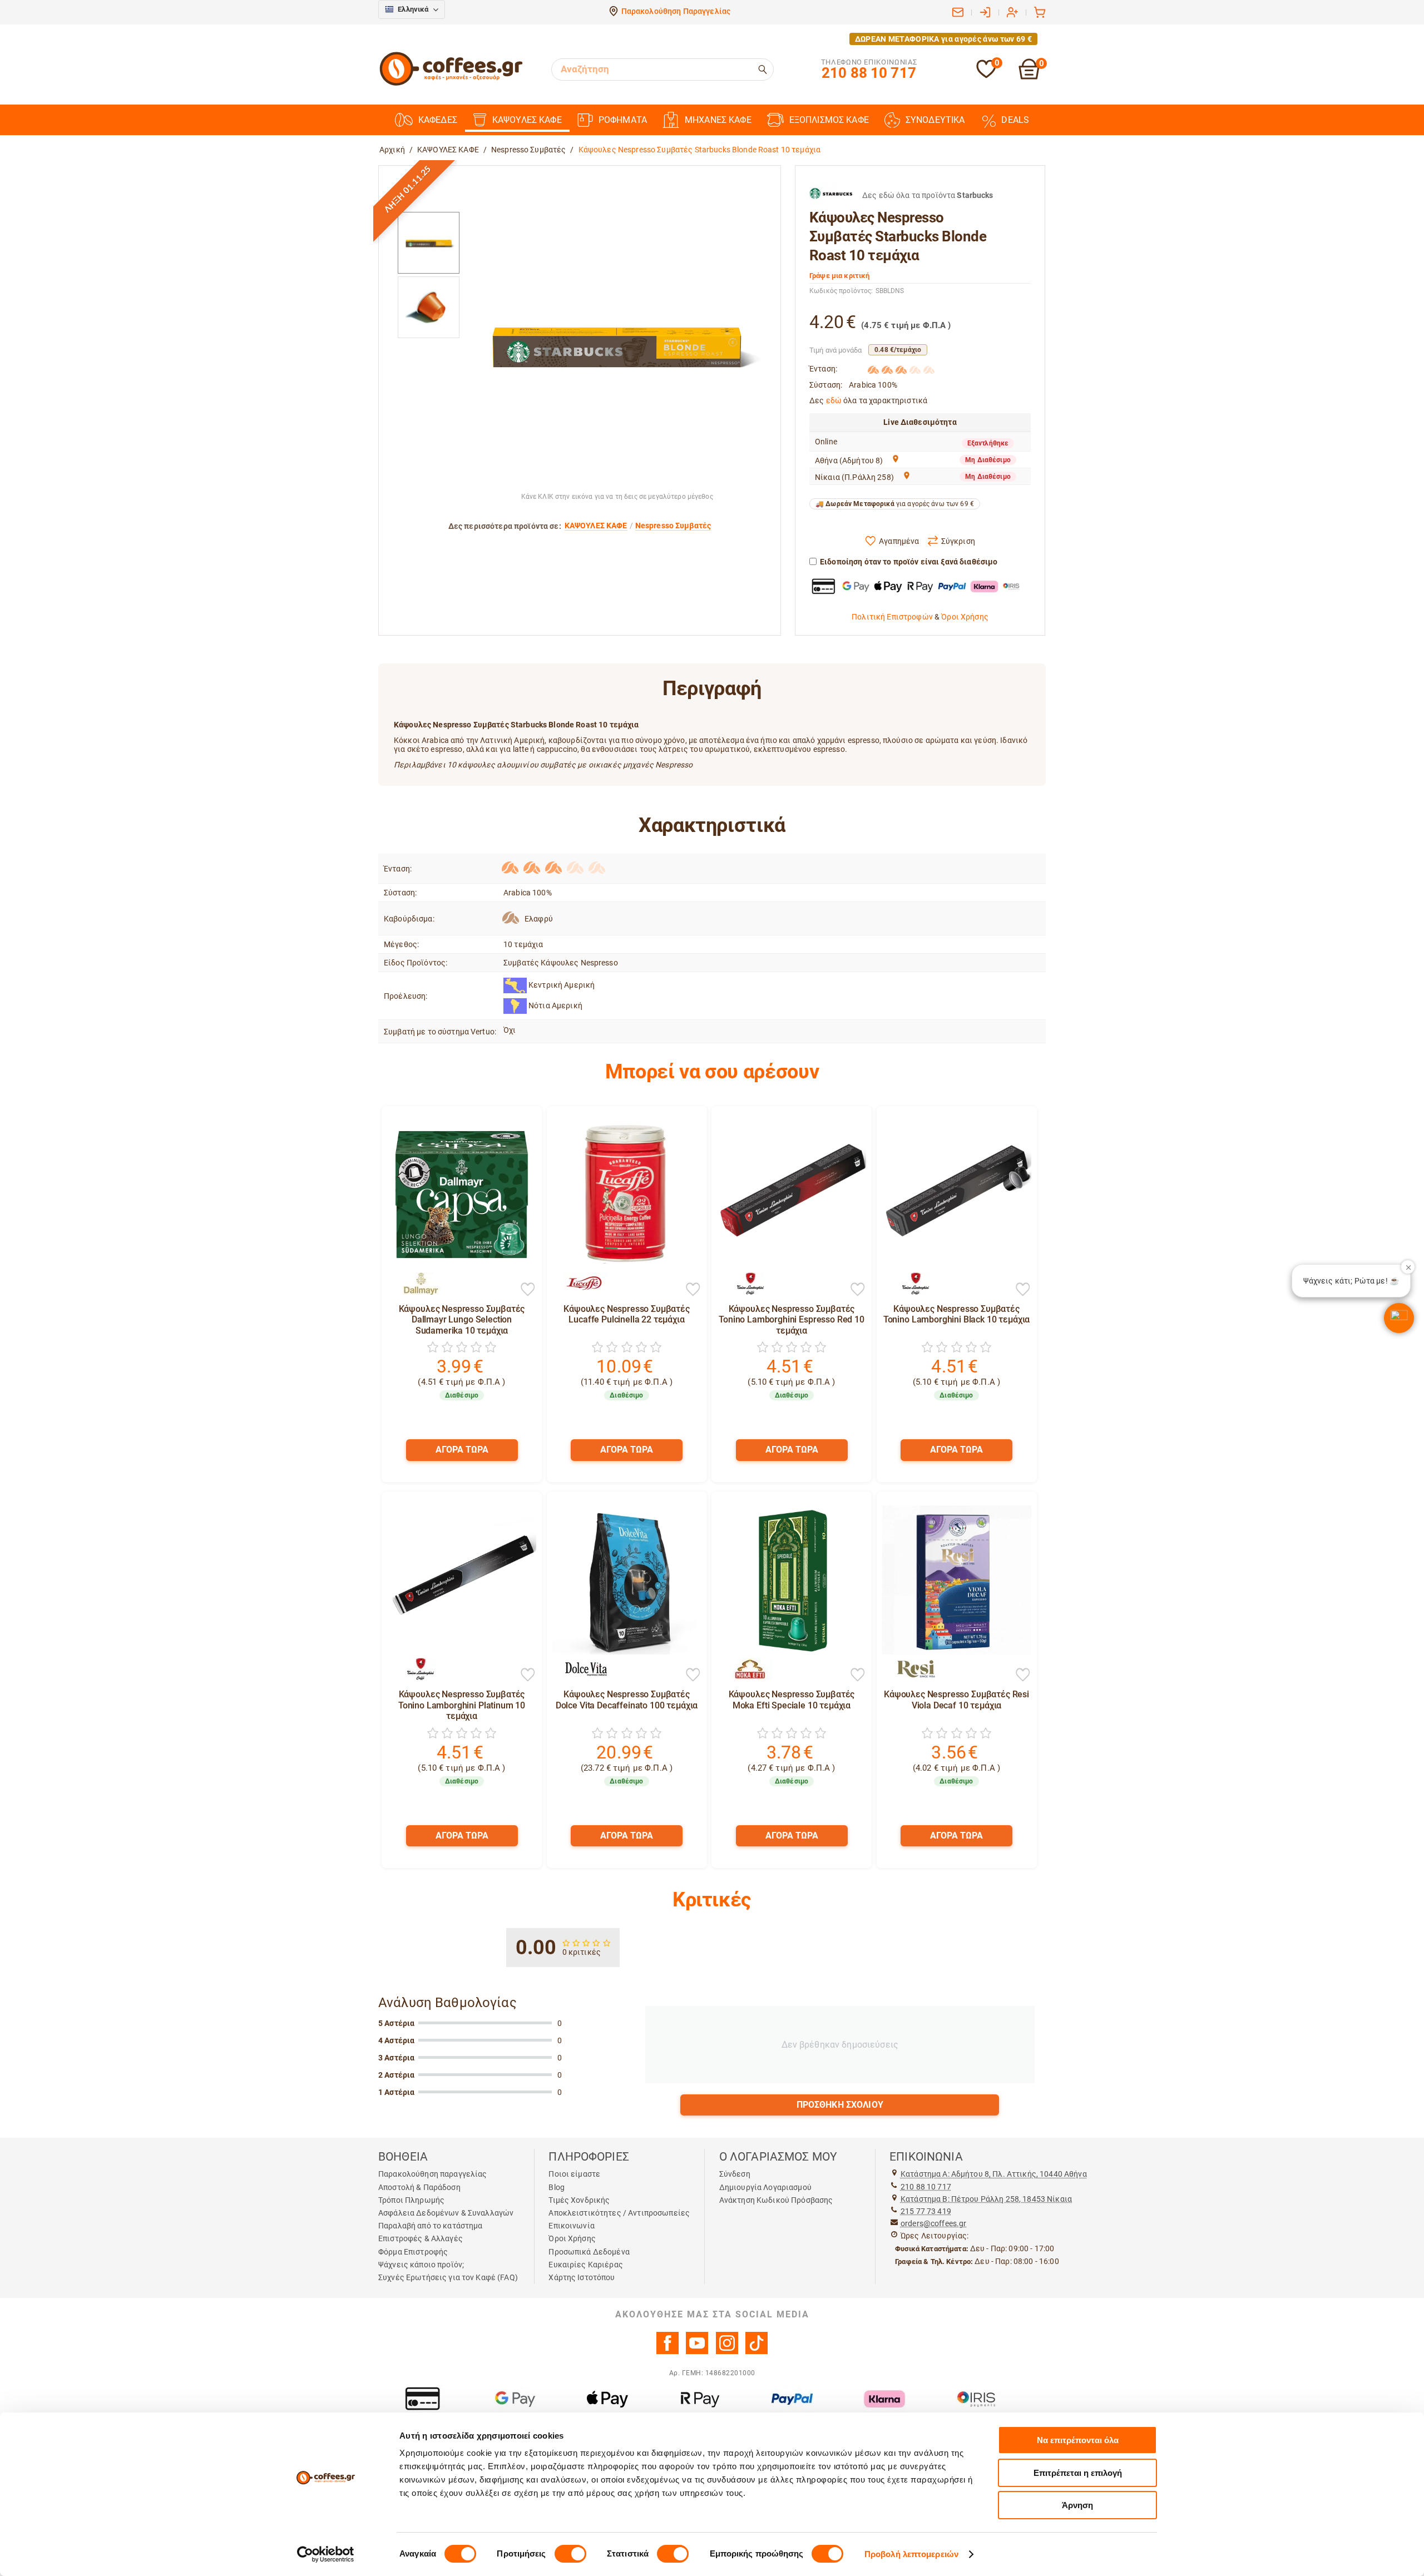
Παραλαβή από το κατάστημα (431, 2226)
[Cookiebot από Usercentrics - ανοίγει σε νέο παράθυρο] (326, 2554)
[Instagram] (727, 2351)
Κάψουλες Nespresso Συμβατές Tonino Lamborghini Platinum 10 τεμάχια (462, 1705)
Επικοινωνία (572, 2226)
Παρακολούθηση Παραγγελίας (676, 11)
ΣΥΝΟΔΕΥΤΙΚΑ (935, 120)
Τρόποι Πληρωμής (411, 2200)
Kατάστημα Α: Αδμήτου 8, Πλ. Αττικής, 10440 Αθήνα (994, 2174)
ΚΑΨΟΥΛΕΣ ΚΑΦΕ (527, 120)
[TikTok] (756, 2351)
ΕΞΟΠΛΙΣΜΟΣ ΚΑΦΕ (829, 120)
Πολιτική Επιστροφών (892, 617)
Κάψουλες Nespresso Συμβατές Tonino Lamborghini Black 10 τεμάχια (956, 1314)
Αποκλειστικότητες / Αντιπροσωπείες (619, 2213)
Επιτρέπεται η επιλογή (1078, 2473)
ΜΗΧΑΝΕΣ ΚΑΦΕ (718, 120)
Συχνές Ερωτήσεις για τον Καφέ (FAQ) (448, 2277)
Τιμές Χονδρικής (579, 2200)
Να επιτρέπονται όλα (1078, 2440)
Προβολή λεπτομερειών (911, 2554)
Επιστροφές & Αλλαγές (421, 2238)
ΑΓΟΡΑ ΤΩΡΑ (462, 1450)
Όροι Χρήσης (965, 617)
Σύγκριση (958, 541)
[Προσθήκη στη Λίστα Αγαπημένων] (528, 1290)
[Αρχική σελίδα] (451, 84)
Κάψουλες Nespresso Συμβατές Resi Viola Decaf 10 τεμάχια (956, 1700)
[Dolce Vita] (580, 1669)
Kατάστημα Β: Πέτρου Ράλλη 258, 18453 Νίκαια (986, 2199)
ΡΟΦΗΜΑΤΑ (623, 120)
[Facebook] (667, 2351)
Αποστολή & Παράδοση (419, 2187)
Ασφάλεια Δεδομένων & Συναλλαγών (446, 2213)
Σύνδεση (735, 2174)
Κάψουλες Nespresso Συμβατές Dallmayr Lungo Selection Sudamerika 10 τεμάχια (462, 1319)
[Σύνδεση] (985, 12)
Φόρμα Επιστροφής (413, 2252)
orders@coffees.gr (933, 2223)
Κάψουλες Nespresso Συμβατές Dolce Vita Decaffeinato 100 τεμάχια (627, 1700)
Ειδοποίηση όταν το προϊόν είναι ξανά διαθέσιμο (909, 562)
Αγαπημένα (899, 541)
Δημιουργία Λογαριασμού (765, 2187)
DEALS (1015, 120)
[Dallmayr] (415, 1284)
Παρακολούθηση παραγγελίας (433, 2174)
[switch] (570, 2554)
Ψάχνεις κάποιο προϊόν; (421, 2265)
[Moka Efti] (745, 1669)
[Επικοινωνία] (958, 12)
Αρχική (392, 150)
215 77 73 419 (926, 2211)
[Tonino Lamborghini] (745, 1284)
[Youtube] (697, 2351)
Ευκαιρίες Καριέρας (586, 2265)
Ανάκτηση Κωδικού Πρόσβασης (776, 2200)
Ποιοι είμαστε (574, 2174)
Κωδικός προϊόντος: (841, 291)
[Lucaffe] (580, 1284)
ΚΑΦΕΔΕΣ (438, 120)
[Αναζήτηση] (763, 70)
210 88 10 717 (926, 2187)
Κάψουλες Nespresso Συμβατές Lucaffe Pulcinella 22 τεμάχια (627, 1314)
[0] (986, 76)
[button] (1399, 1318)
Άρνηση (1077, 2505)
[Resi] (910, 1669)
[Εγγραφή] (1012, 12)
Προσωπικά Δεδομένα (589, 2252)
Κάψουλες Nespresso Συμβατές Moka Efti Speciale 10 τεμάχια (792, 1700)
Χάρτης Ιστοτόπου (582, 2277)
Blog (557, 2187)
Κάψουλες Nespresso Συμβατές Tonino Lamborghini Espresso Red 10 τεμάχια (792, 1319)
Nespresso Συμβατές (529, 150)
